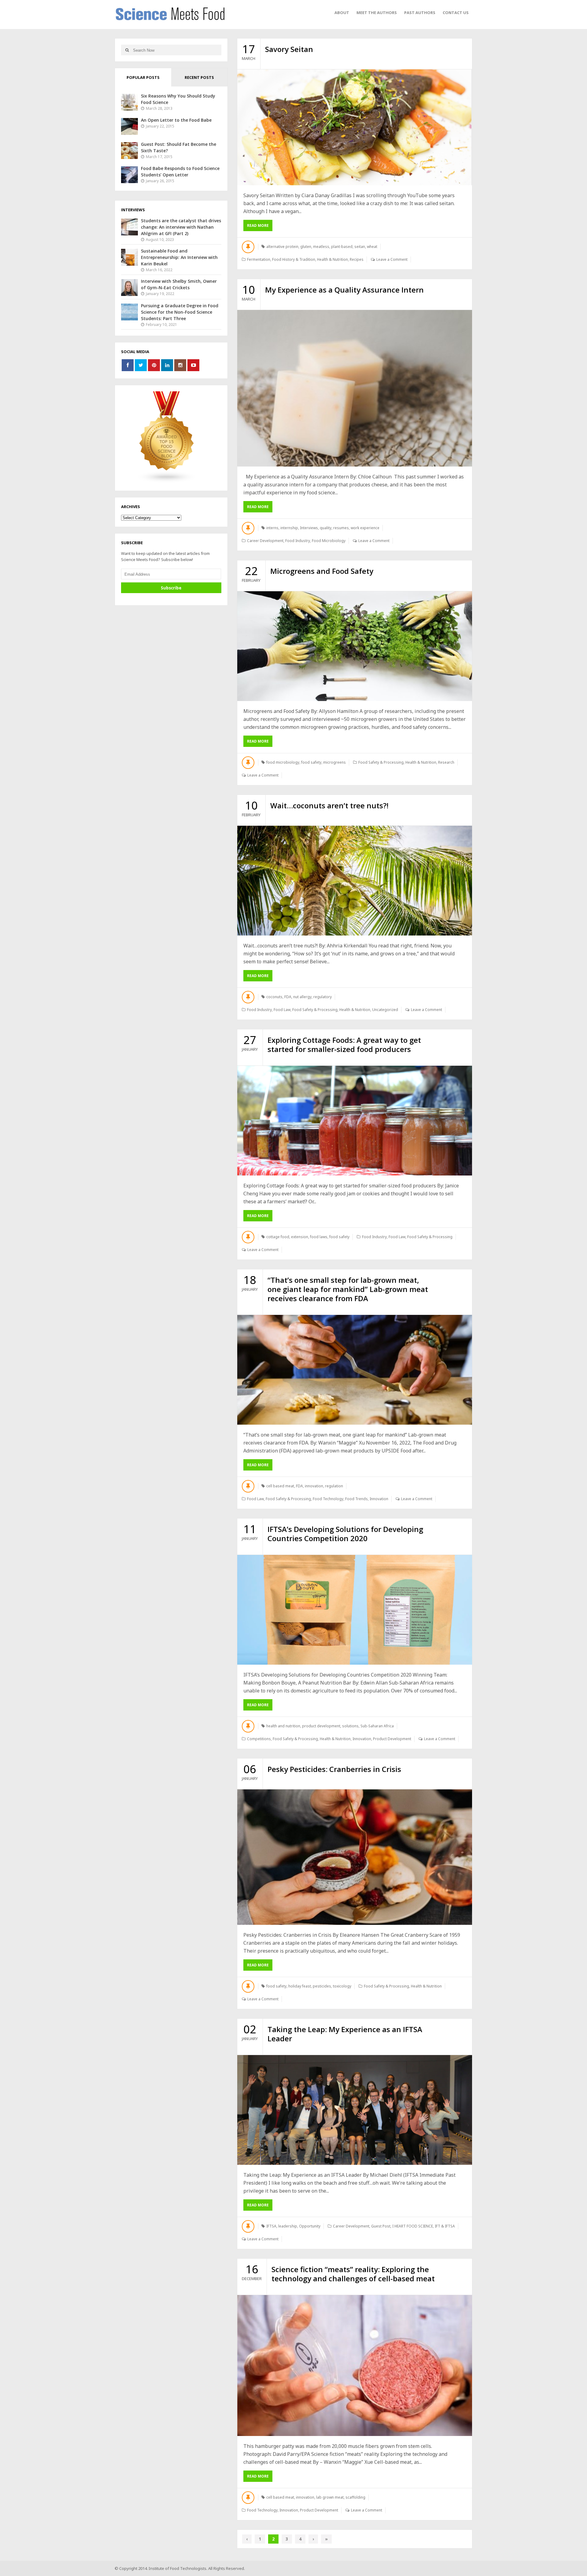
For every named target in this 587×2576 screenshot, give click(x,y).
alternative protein (282, 247)
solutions (350, 1726)
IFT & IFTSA (445, 2226)
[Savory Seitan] (355, 127)
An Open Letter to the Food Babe (176, 120)
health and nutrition (283, 1726)
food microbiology (283, 762)
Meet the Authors (377, 13)
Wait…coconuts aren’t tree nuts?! (329, 805)
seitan (360, 247)
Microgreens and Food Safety (322, 571)
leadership (288, 2226)
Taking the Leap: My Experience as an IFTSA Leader (345, 2034)
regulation (334, 1486)
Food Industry (298, 541)
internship (289, 528)
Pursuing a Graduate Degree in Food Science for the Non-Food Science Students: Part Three (180, 312)
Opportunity (310, 2226)
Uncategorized (385, 1010)
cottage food (278, 1237)
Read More (258, 225)
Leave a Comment (392, 259)
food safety (311, 762)
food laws (319, 1237)
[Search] (127, 50)
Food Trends (356, 1499)
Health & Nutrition (332, 259)
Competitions (259, 1739)
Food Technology (328, 1499)
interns (272, 528)
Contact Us (456, 13)
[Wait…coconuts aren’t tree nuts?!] (355, 881)
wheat (372, 247)
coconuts (274, 997)
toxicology (342, 1986)
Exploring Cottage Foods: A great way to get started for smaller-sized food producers (344, 1044)
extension (300, 1237)
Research (446, 762)
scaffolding (355, 2497)
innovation (314, 1486)
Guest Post (381, 2226)
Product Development (392, 1739)
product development (321, 1726)
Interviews (309, 528)
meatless (321, 247)
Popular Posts (143, 77)
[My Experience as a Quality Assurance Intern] (355, 388)
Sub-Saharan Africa (377, 1726)
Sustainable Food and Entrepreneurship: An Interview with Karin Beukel (179, 257)
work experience (365, 528)
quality (326, 528)
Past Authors (420, 13)
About (342, 13)
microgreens (334, 762)
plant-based (342, 247)
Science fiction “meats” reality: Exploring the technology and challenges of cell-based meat (353, 2274)
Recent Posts (199, 77)
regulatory (323, 997)
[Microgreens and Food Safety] (355, 646)
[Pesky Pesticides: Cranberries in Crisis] (355, 1857)
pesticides (322, 1986)
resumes (341, 528)
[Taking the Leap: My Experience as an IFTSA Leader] (355, 2110)
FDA (288, 997)
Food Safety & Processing (381, 762)
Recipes (357, 259)
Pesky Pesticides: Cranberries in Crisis (334, 1769)
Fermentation (259, 259)
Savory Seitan (289, 49)
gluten (306, 247)
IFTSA (271, 2226)
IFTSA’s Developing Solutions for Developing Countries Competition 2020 (345, 1534)
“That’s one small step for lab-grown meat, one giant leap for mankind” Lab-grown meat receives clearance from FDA (348, 1289)
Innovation (379, 1499)
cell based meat (280, 1486)
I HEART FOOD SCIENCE (413, 2226)
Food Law (282, 1010)
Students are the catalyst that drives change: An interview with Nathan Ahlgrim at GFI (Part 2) (181, 227)
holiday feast (300, 1986)
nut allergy (302, 997)
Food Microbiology (329, 541)
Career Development (265, 541)
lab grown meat (330, 2497)
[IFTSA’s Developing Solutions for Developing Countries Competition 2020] (355, 1610)
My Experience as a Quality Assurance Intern (344, 290)
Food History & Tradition (294, 259)
